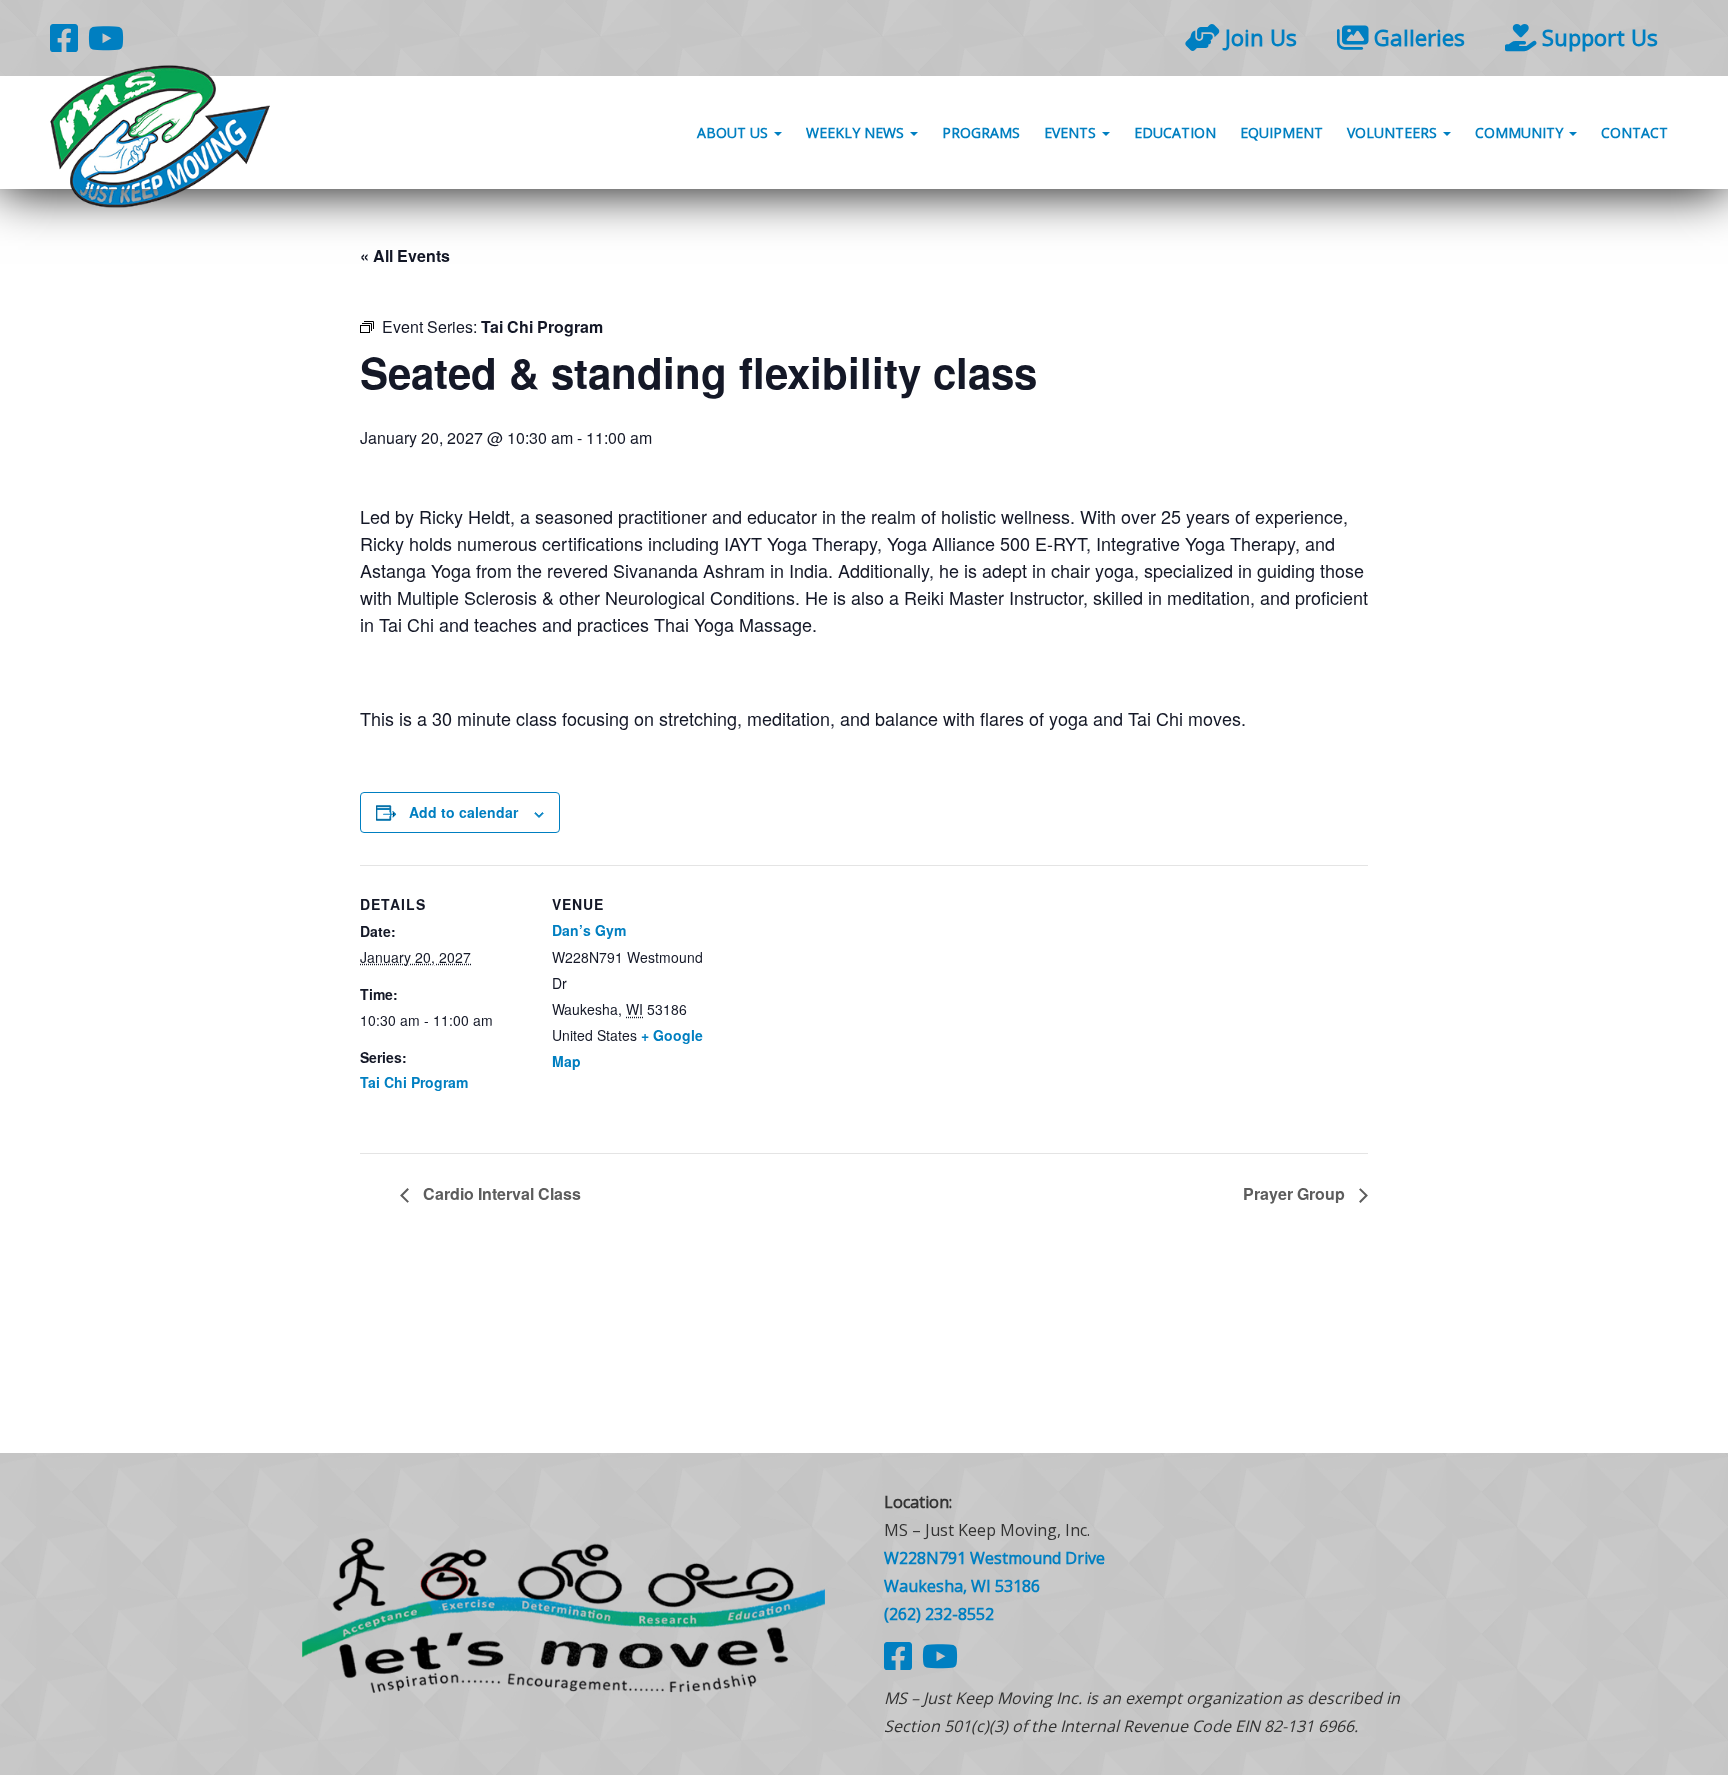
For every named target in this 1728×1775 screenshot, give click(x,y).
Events (1072, 132)
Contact (1634, 132)
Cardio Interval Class (500, 1193)
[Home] (564, 1613)
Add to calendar (463, 812)
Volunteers (1394, 132)
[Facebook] (64, 37)
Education (1175, 132)
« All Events (405, 255)
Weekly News (857, 132)
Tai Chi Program (414, 1082)
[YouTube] (106, 37)
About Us (734, 132)
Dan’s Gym (589, 930)
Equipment (1281, 132)
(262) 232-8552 (939, 1614)
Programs (981, 132)
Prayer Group (1296, 1193)
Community (1521, 132)
